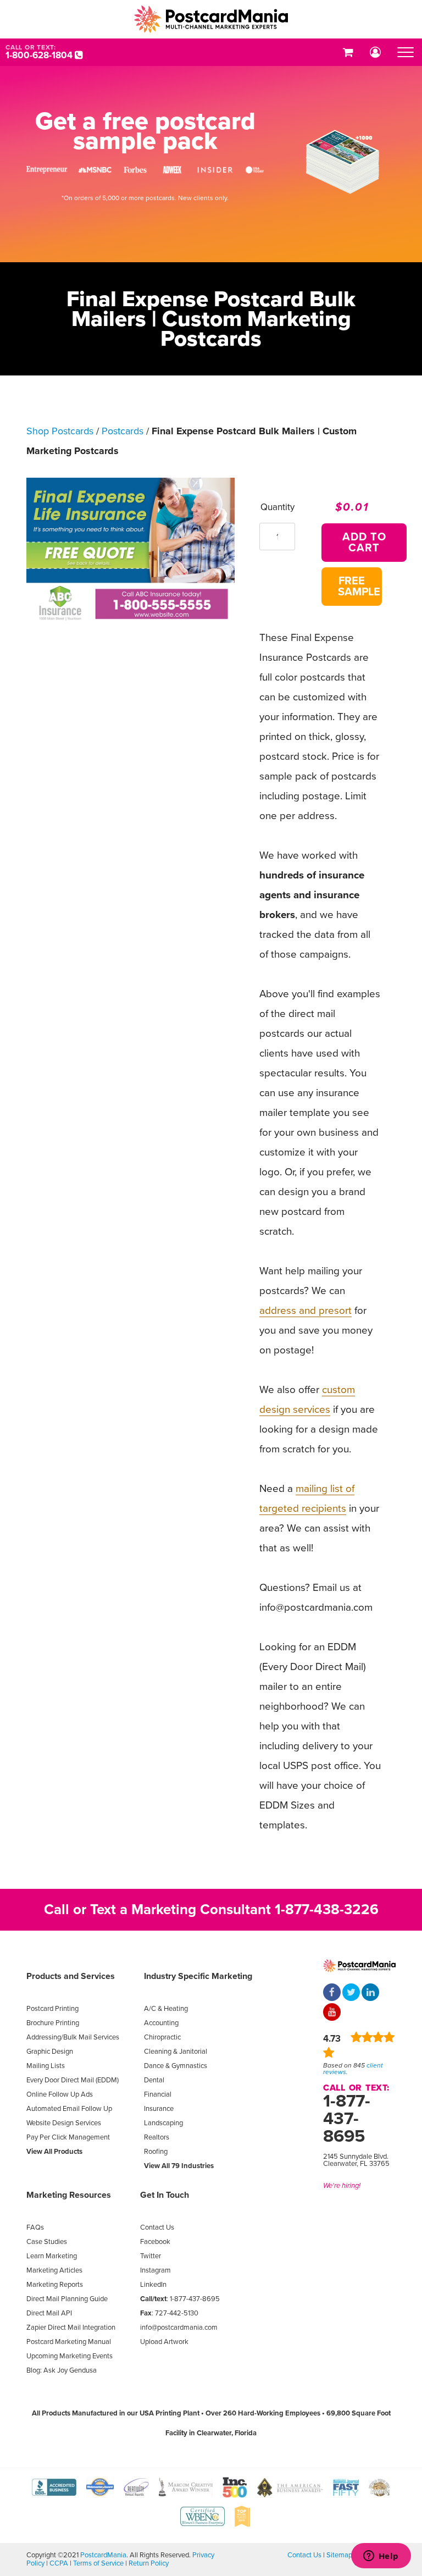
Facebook (155, 2242)
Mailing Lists (46, 2066)
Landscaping (163, 2123)
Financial (158, 2094)
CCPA (59, 2563)
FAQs (35, 2227)
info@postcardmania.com (179, 2328)
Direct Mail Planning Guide (67, 2299)
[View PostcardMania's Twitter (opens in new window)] (351, 1993)
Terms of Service (98, 2563)
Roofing (156, 2152)
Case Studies (47, 2242)
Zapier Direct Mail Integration (71, 2328)
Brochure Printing (53, 2023)
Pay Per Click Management (68, 2137)
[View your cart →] (348, 52)
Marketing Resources (69, 2195)
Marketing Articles (54, 2270)
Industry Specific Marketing (198, 1976)
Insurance (159, 2109)
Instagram (156, 2270)
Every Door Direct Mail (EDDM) (73, 2080)
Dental (154, 2080)
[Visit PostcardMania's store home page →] (211, 19)
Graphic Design (50, 2052)
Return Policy (149, 2563)
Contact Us (157, 2227)
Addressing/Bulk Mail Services (73, 2037)
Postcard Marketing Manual (69, 2342)
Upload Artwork (164, 2342)
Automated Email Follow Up (69, 2109)
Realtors (157, 2137)
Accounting (161, 2023)
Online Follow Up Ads (60, 2094)
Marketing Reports (55, 2285)
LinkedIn (153, 2285)
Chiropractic (162, 2037)
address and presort (306, 1311)
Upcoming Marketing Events (70, 2356)
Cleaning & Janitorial (176, 2052)
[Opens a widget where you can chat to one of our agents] (381, 2557)
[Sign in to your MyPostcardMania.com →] (375, 52)
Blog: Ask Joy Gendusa (62, 2370)
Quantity (277, 507)
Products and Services (71, 1976)
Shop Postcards (60, 431)
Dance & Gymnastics (176, 2066)
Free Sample (359, 587)
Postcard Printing (52, 2009)
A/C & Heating (166, 2009)
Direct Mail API (49, 2313)
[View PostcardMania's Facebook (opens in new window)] (332, 1993)
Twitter (151, 2256)
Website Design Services (64, 2123)
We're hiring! (342, 2186)
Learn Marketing (52, 2256)
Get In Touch (165, 2195)
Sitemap (339, 2555)
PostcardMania (103, 2555)
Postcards (123, 431)
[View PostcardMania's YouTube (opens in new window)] (332, 2013)
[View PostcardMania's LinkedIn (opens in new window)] (370, 1993)
